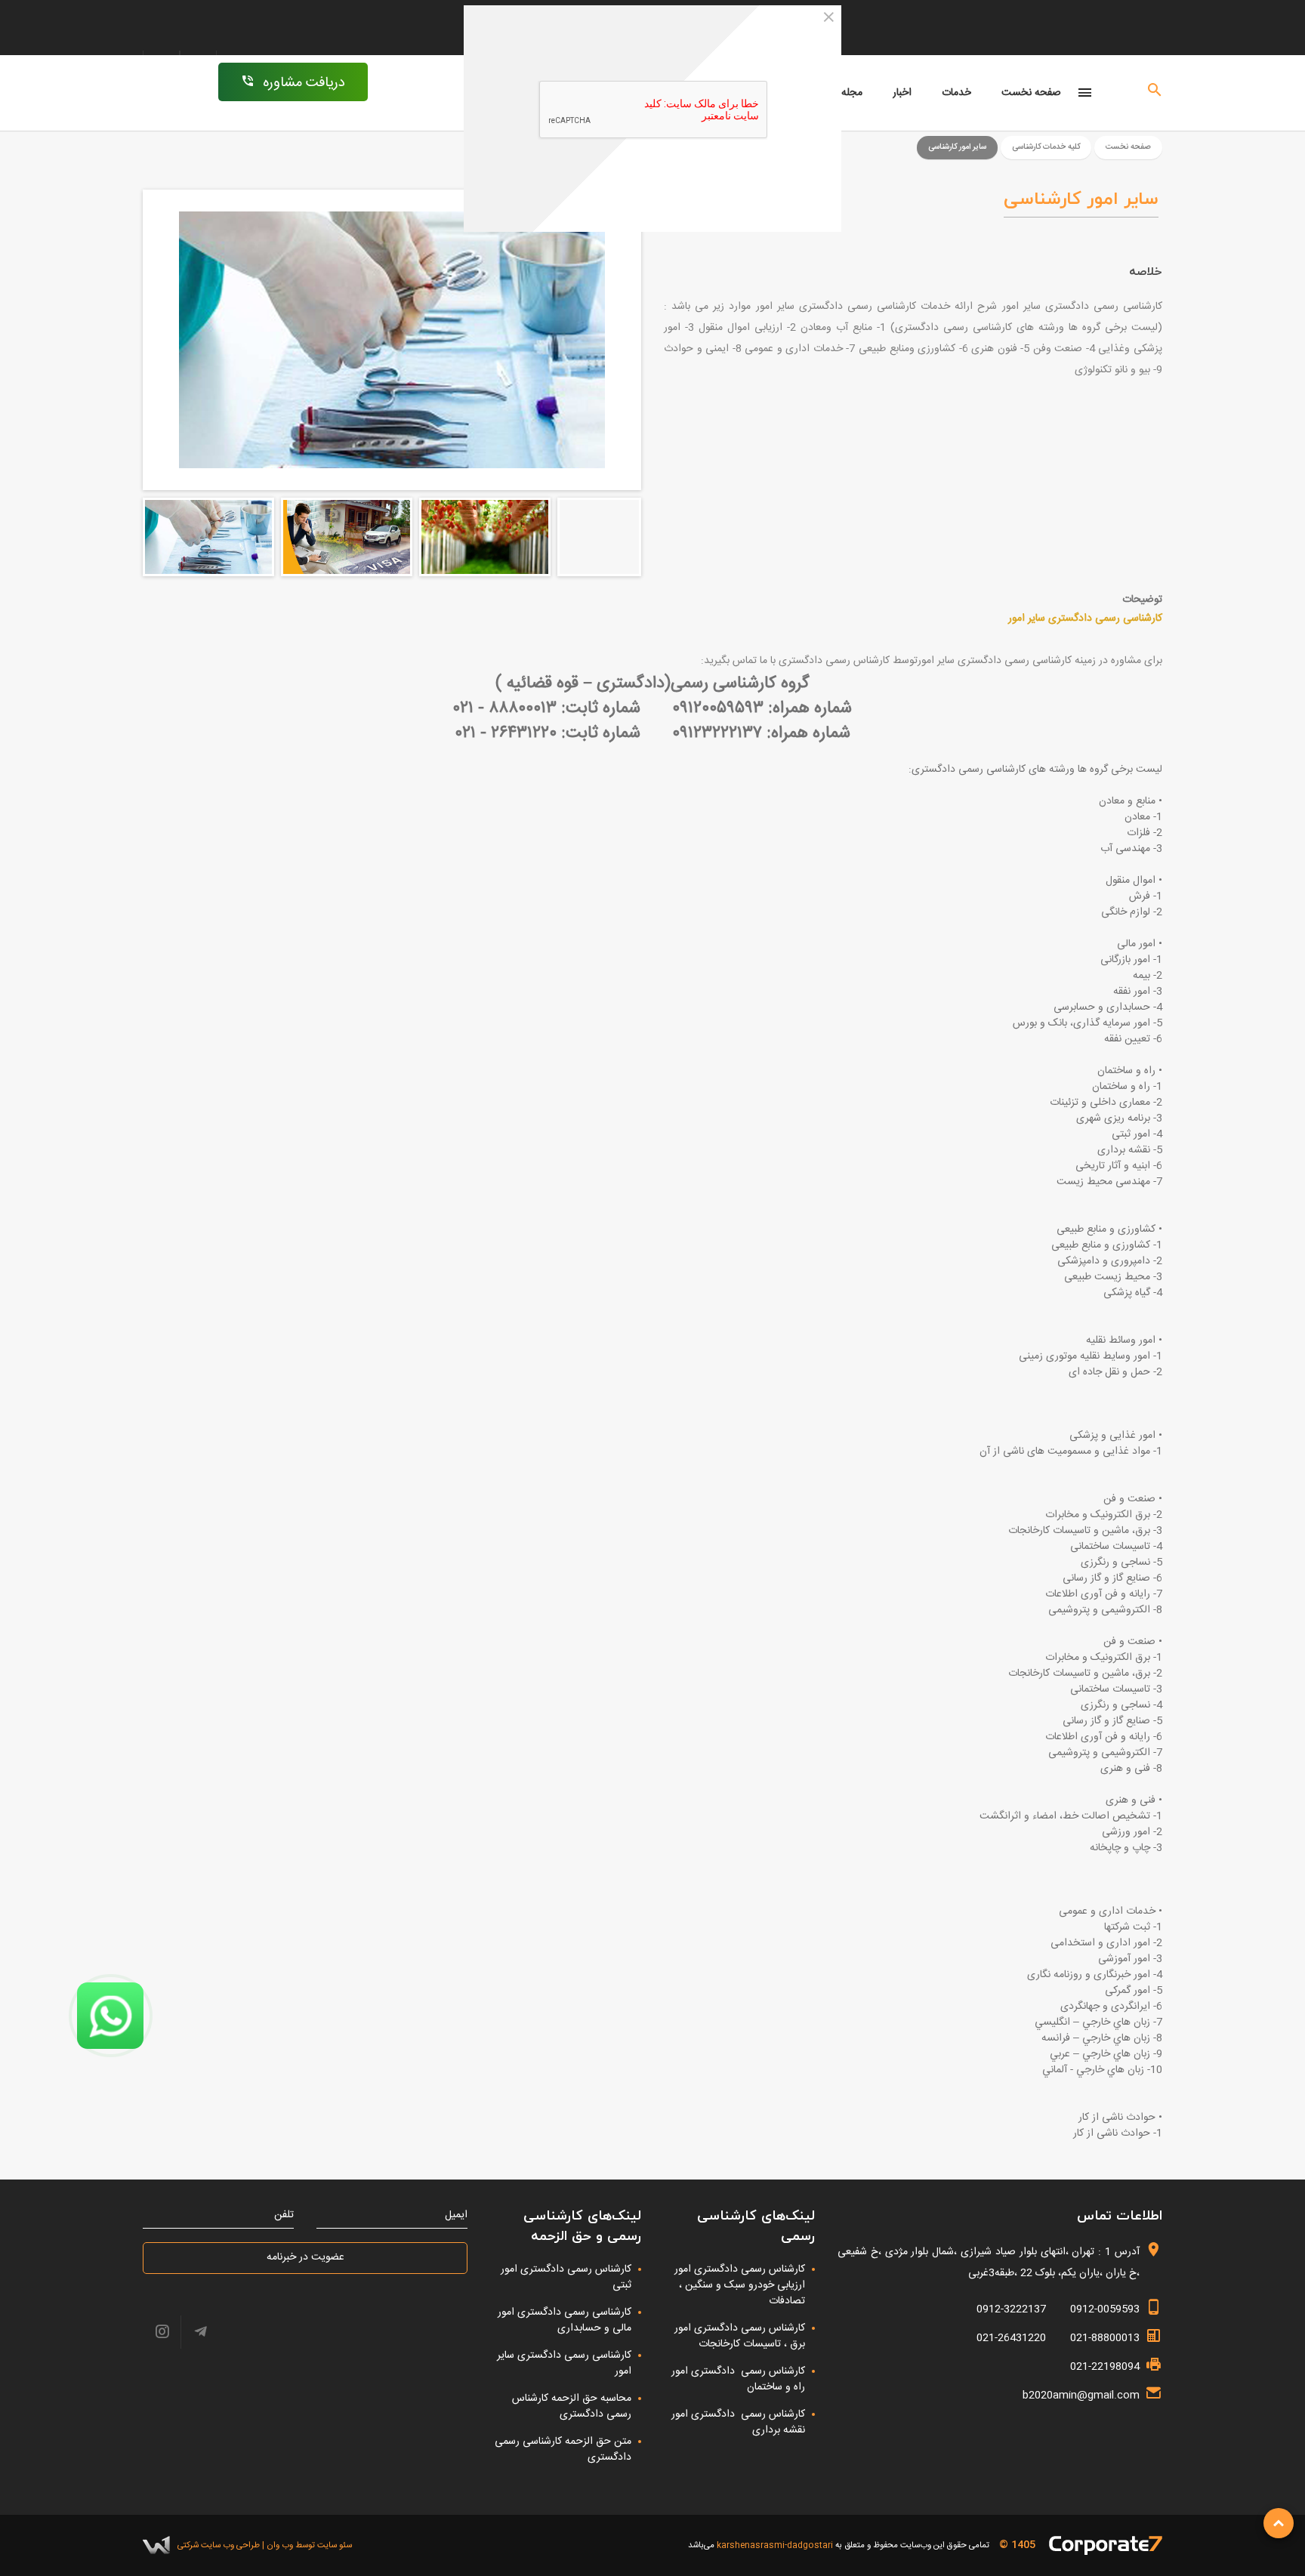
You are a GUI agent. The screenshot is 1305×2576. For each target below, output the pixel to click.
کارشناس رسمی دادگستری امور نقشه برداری (738, 2422)
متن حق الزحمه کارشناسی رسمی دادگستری (563, 2450)
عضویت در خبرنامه (305, 2257)
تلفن (284, 2215)
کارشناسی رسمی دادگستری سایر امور (564, 2363)
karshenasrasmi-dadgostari (775, 2545)
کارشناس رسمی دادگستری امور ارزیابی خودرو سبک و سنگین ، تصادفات (740, 2285)
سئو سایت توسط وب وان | (306, 2545)
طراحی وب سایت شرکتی (219, 2545)
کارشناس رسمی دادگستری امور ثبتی (566, 2277)
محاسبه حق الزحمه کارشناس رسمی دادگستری (572, 2406)
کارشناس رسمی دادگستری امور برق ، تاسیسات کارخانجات (738, 2336)
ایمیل (456, 2215)
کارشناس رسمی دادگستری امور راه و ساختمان (738, 2379)
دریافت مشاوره (304, 83)
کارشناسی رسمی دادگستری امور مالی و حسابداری (565, 2320)
